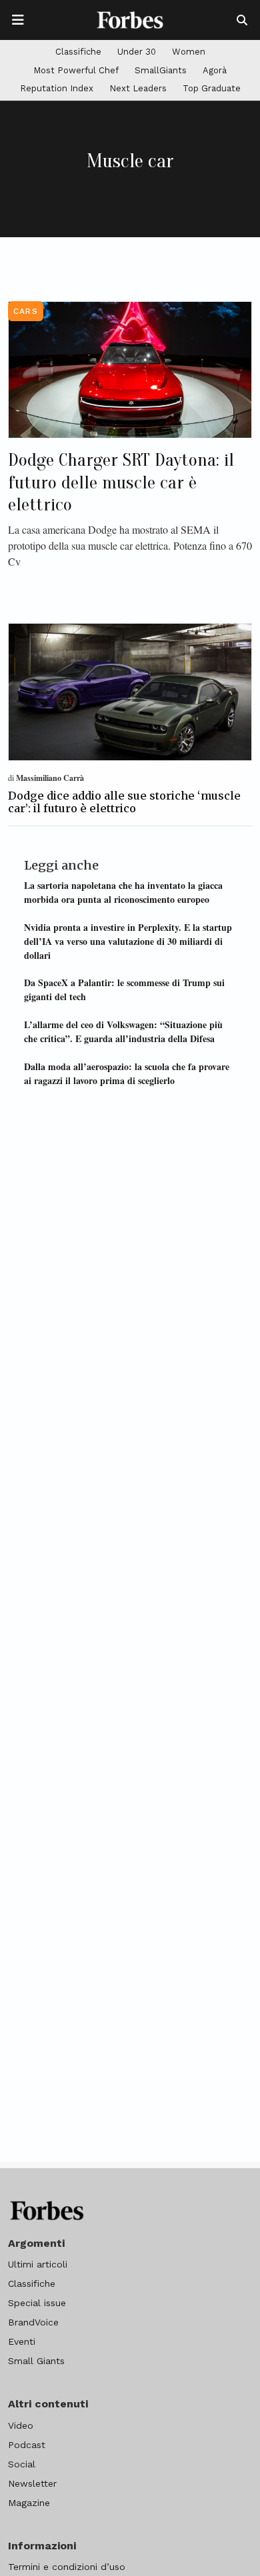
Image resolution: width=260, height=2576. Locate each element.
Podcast (27, 2445)
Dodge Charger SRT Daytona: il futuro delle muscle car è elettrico (121, 482)
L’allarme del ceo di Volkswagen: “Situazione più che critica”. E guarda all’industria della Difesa (123, 1031)
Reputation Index (57, 88)
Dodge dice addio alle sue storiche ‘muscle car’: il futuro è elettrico (124, 802)
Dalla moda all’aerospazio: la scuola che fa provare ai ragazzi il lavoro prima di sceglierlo (127, 1073)
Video (21, 2425)
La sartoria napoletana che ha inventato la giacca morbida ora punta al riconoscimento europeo (123, 892)
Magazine (29, 2503)
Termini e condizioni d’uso (67, 2567)
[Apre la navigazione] (18, 20)
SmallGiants (161, 70)
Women (189, 52)
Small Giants (36, 2361)
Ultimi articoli (38, 2264)
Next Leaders (138, 88)
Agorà (215, 70)
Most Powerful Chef (76, 70)
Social (22, 2464)
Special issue (37, 2303)
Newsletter (32, 2483)
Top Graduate (212, 88)
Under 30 (137, 52)
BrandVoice (33, 2322)
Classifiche (78, 52)
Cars (26, 311)
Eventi (22, 2341)
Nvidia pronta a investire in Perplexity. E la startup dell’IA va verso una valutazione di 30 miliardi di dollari (128, 941)
